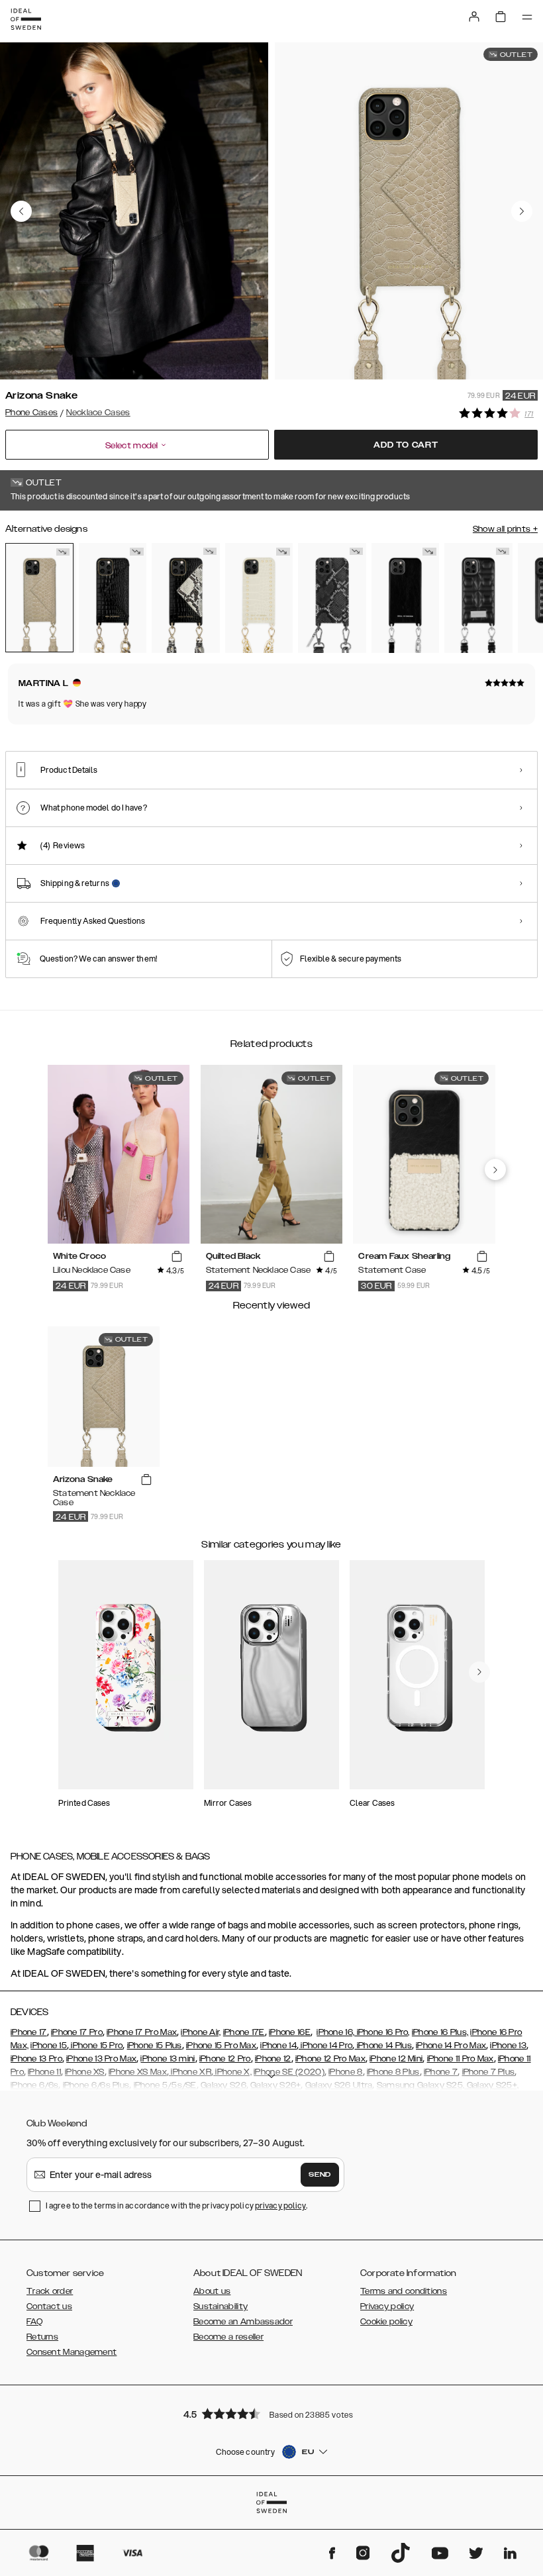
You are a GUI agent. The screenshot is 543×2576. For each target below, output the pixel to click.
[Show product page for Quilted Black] (478, 598)
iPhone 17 (29, 2032)
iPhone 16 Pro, (382, 2032)
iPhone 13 (508, 2046)
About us (212, 2291)
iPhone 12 (273, 2059)
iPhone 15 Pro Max (221, 2046)
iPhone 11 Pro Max (461, 2059)
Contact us (49, 2306)
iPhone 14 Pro (325, 2046)
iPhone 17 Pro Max (142, 2032)
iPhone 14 (278, 2046)
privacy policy (280, 2205)
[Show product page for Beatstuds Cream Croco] (259, 598)
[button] (271, 2413)
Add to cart (406, 445)
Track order (50, 2291)
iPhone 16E (290, 2032)
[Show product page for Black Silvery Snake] (332, 598)
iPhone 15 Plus (155, 2046)
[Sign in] (474, 17)
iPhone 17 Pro (77, 2032)
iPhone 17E (244, 2032)
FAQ (34, 2322)
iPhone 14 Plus (383, 2046)
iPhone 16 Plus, (440, 2032)
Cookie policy (386, 2322)
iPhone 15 (49, 2046)
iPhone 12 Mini (396, 2059)
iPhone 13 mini (168, 2059)
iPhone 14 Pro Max (451, 2046)
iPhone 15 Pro (96, 2046)
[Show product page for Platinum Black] (406, 598)
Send (320, 2175)
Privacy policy (387, 2306)
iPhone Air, (201, 2032)
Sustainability (221, 2306)
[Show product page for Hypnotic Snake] (186, 598)
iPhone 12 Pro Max (330, 2059)
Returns (42, 2337)
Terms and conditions (404, 2291)
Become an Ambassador (243, 2322)
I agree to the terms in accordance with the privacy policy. (176, 2205)
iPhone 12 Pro (225, 2059)
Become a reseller (228, 2337)
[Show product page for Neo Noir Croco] (113, 598)
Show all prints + (505, 529)
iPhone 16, (335, 2032)
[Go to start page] (26, 19)
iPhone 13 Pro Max (101, 2059)
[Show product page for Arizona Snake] (39, 597)
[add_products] (177, 1257)
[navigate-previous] (495, 1169)
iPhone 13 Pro (36, 2059)
